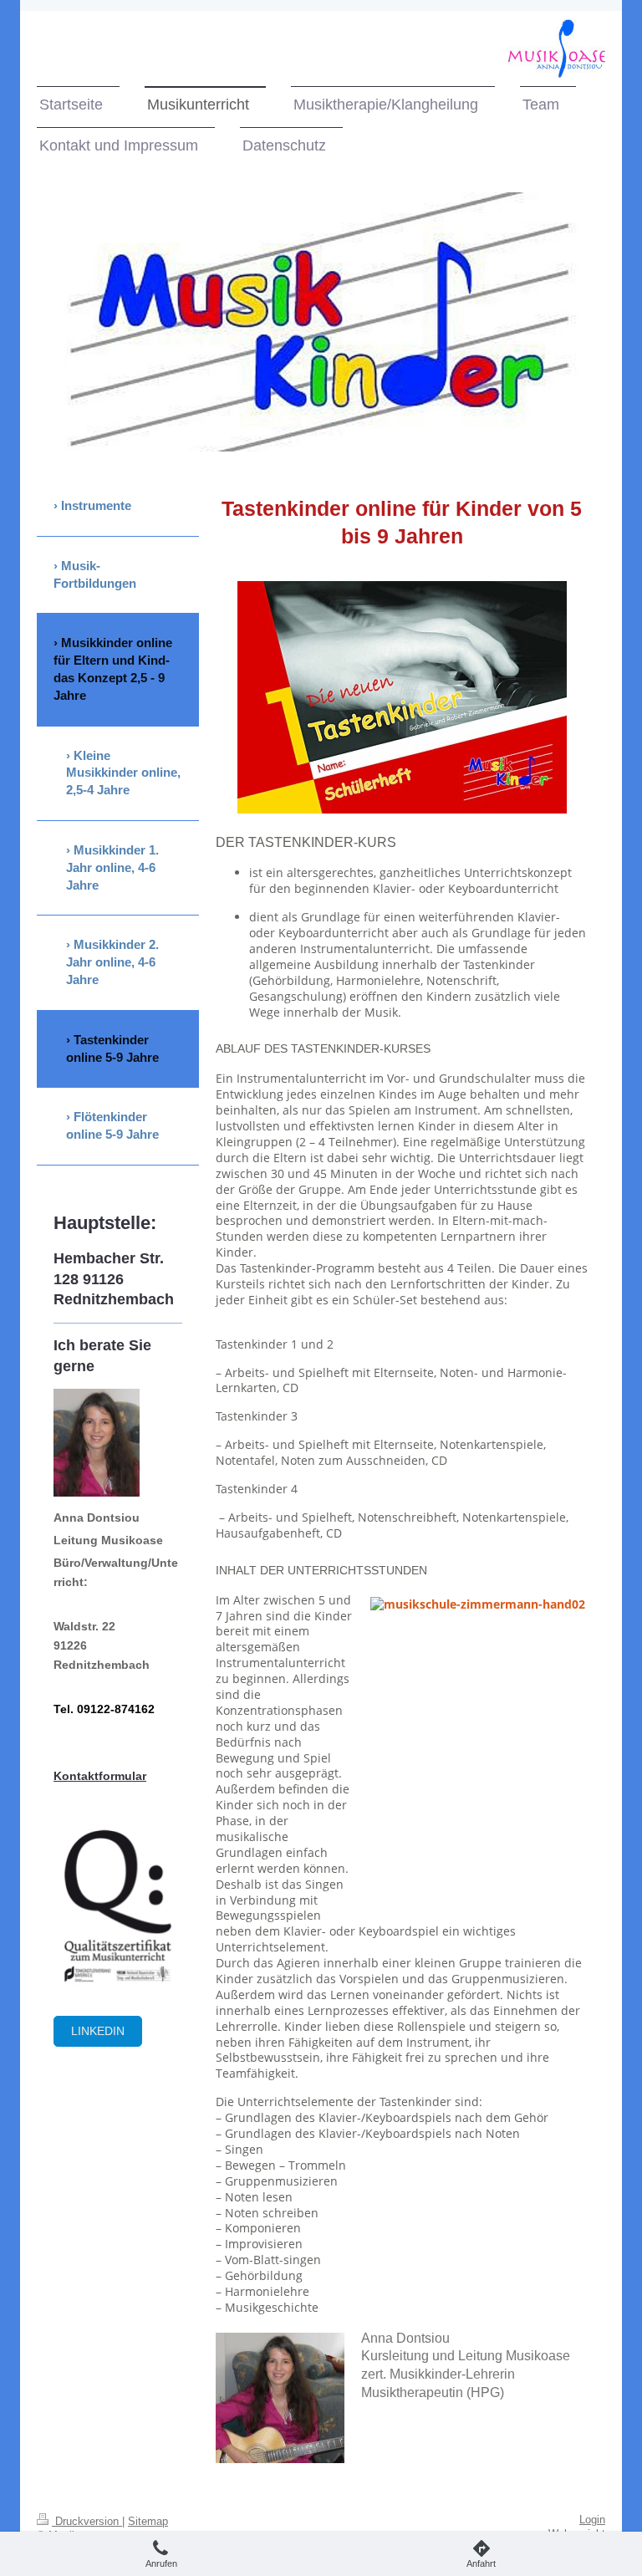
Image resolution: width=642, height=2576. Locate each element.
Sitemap (148, 2522)
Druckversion (87, 2522)
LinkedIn (98, 2031)
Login (592, 2520)
